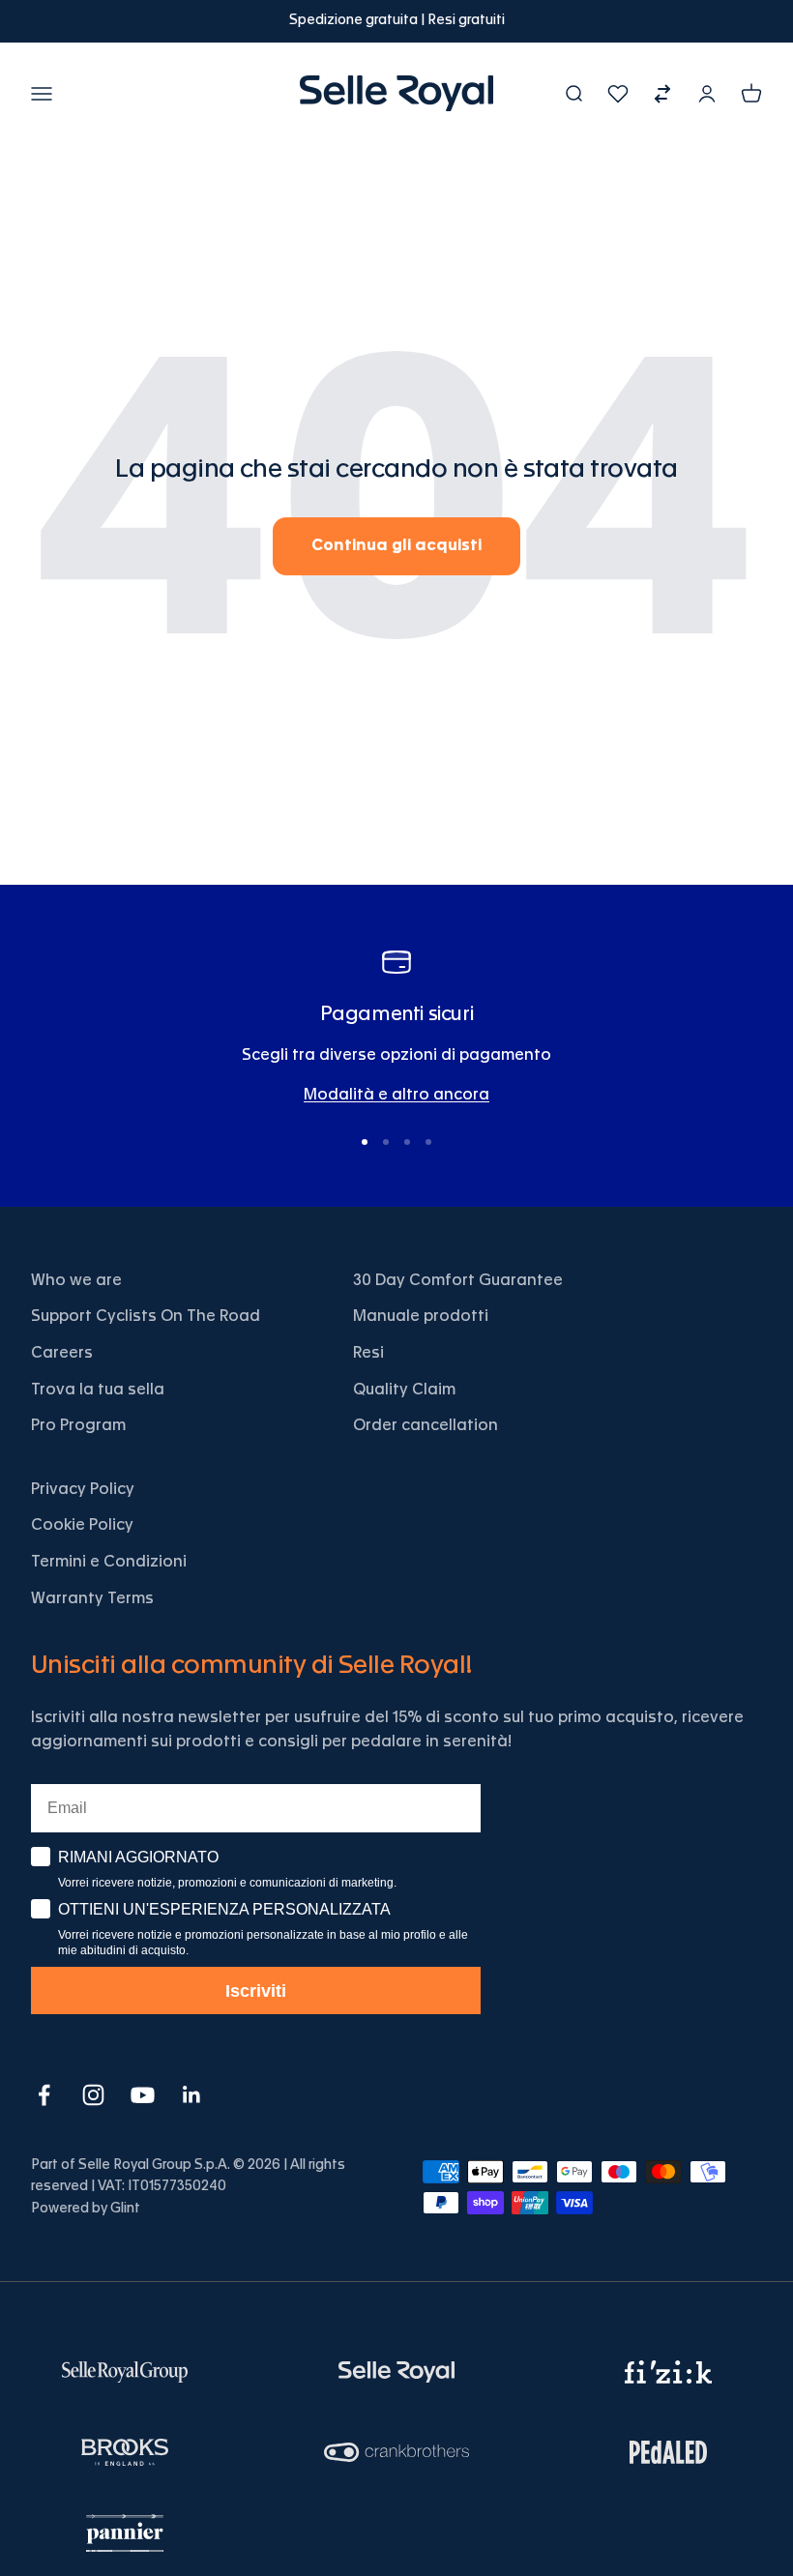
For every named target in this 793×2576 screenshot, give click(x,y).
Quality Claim (404, 1390)
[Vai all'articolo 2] (386, 1142)
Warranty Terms (92, 1598)
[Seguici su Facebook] (44, 2095)
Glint (125, 2209)
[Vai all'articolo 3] (407, 1142)
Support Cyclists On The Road (146, 1316)
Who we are (76, 1280)
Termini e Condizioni (109, 1562)
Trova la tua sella (98, 1390)
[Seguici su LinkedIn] (192, 2095)
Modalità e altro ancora (396, 1095)
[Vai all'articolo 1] (365, 1142)
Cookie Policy (82, 1525)
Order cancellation (426, 1425)
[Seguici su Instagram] (93, 2095)
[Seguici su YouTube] (143, 2095)
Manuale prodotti (421, 1316)
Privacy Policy (83, 1489)
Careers (62, 1353)
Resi (368, 1353)
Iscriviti (256, 1991)
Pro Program (78, 1425)
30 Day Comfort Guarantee (458, 1280)
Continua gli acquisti (396, 545)
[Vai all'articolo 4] (428, 1142)
